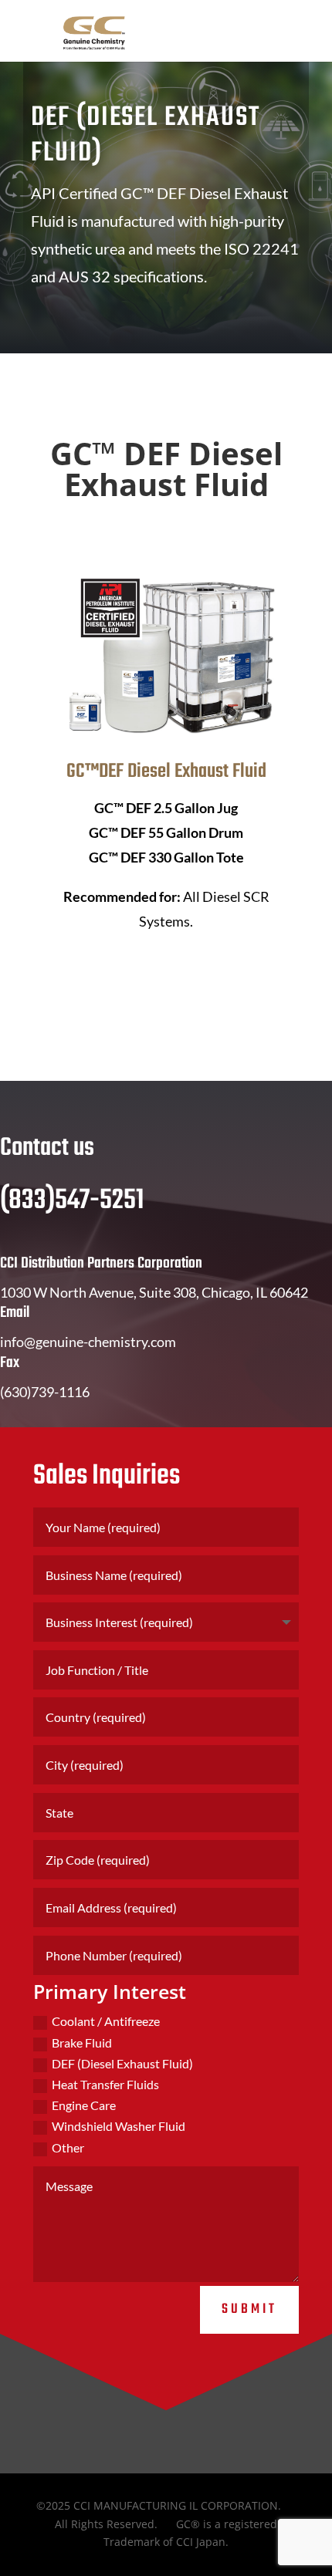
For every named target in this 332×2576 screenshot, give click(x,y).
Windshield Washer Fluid (119, 2126)
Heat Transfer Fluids (105, 2084)
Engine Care (84, 2105)
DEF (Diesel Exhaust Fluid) (122, 2063)
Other (68, 2147)
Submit (249, 2309)
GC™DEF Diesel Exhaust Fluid (166, 771)
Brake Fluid (82, 2043)
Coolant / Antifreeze (106, 2021)
